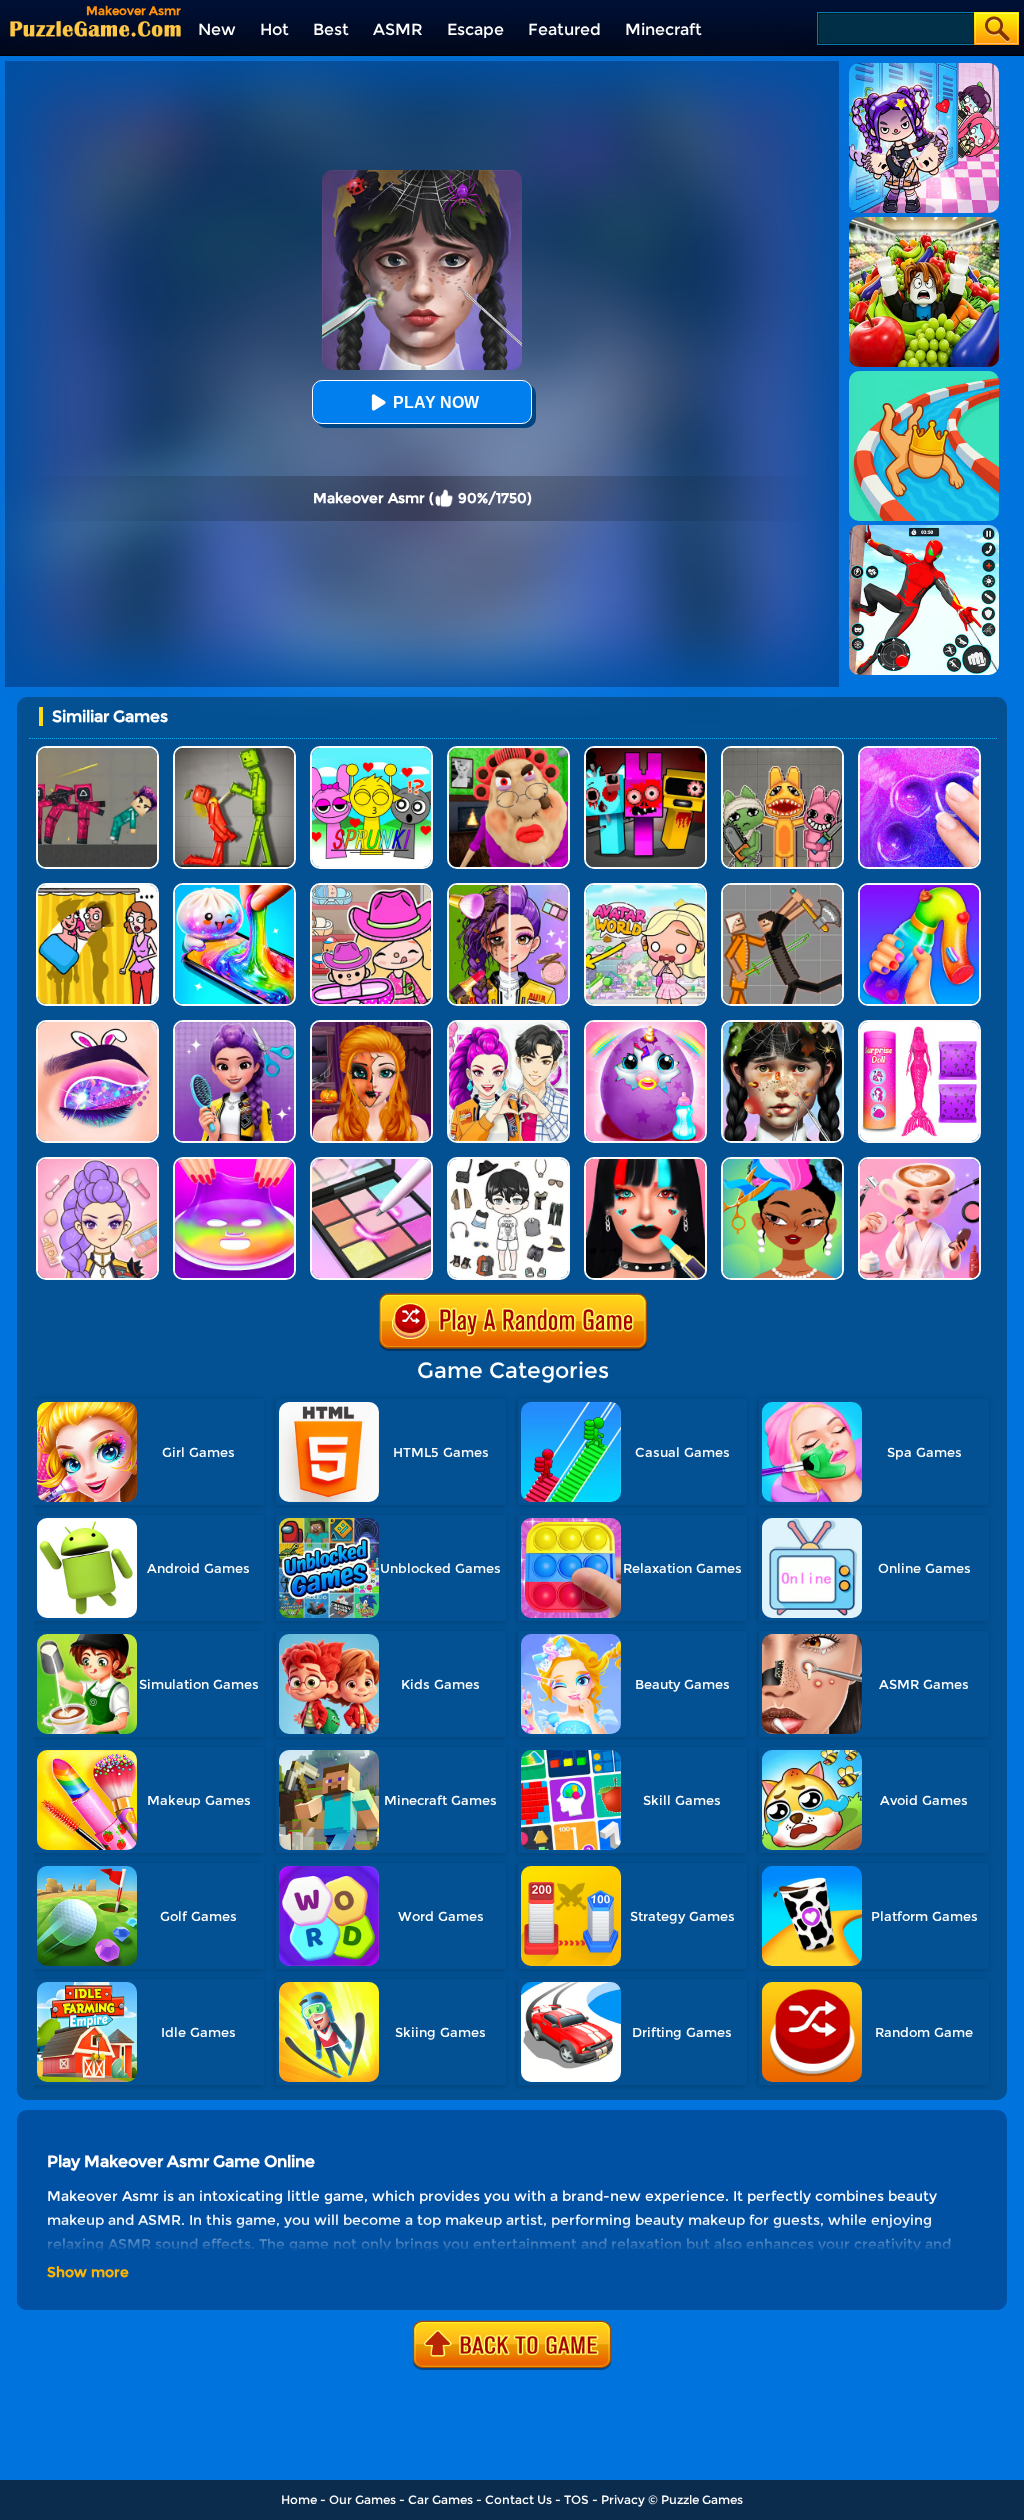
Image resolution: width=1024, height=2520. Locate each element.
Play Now (436, 402)
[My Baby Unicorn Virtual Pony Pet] (645, 1027)
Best (331, 29)
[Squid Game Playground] (97, 753)
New (217, 29)
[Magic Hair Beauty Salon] (234, 1027)
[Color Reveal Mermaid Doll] (919, 1027)
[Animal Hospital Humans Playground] (782, 753)
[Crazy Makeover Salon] (782, 1027)
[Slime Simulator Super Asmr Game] (919, 753)
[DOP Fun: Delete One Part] (97, 890)
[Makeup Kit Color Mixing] (371, 1164)
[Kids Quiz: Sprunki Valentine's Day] (371, 753)
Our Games (362, 2499)
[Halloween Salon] (371, 1027)
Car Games (440, 2499)
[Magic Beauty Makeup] (508, 890)
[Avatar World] (371, 890)
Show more (88, 2272)
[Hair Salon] (782, 1164)
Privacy (623, 2499)
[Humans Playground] (782, 890)
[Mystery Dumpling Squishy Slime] (234, 890)
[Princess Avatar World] (645, 890)
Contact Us (518, 2499)
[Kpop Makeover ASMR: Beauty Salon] (97, 1164)
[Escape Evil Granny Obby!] (508, 753)
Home (299, 2499)
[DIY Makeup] (234, 1164)
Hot (274, 29)
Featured (564, 29)
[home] (95, 28)
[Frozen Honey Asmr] (919, 890)
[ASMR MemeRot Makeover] (919, 1164)
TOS (576, 2499)
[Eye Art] (97, 1027)
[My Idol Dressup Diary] (508, 1164)
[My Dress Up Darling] (508, 1027)
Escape (475, 29)
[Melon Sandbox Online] (234, 753)
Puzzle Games (702, 2499)
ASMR (398, 29)
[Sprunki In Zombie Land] (645, 753)
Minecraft (663, 29)
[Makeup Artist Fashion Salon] (645, 1164)
